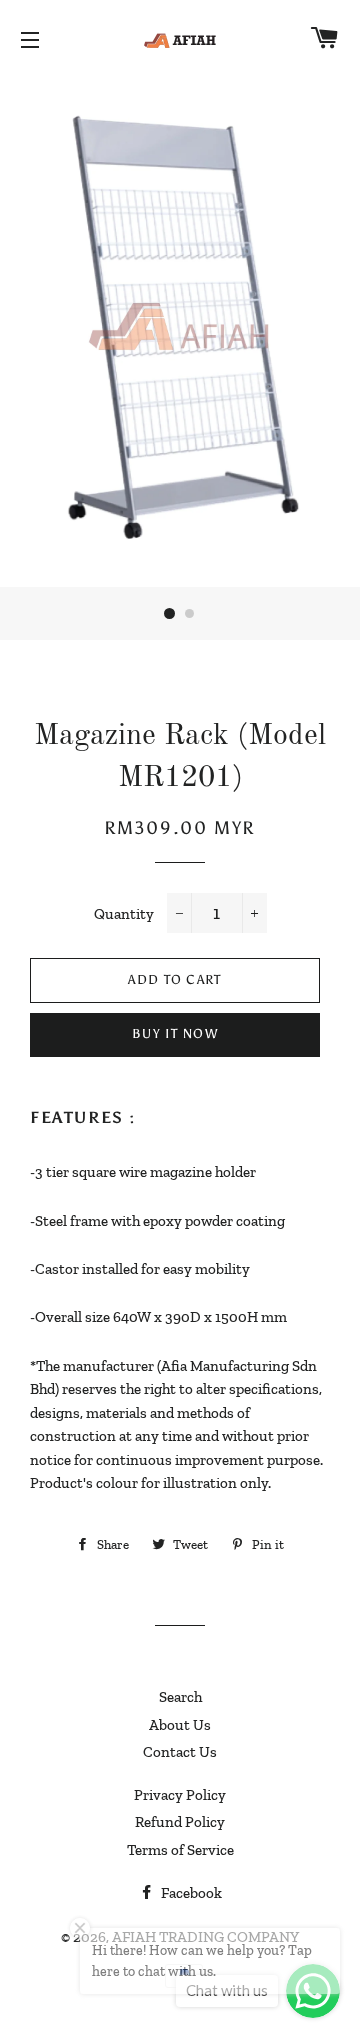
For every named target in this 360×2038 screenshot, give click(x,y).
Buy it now (175, 1033)
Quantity (124, 914)
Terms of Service (180, 1850)
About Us (180, 1725)
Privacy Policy (180, 1795)
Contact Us (180, 1752)
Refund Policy (180, 1822)
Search (180, 1697)
